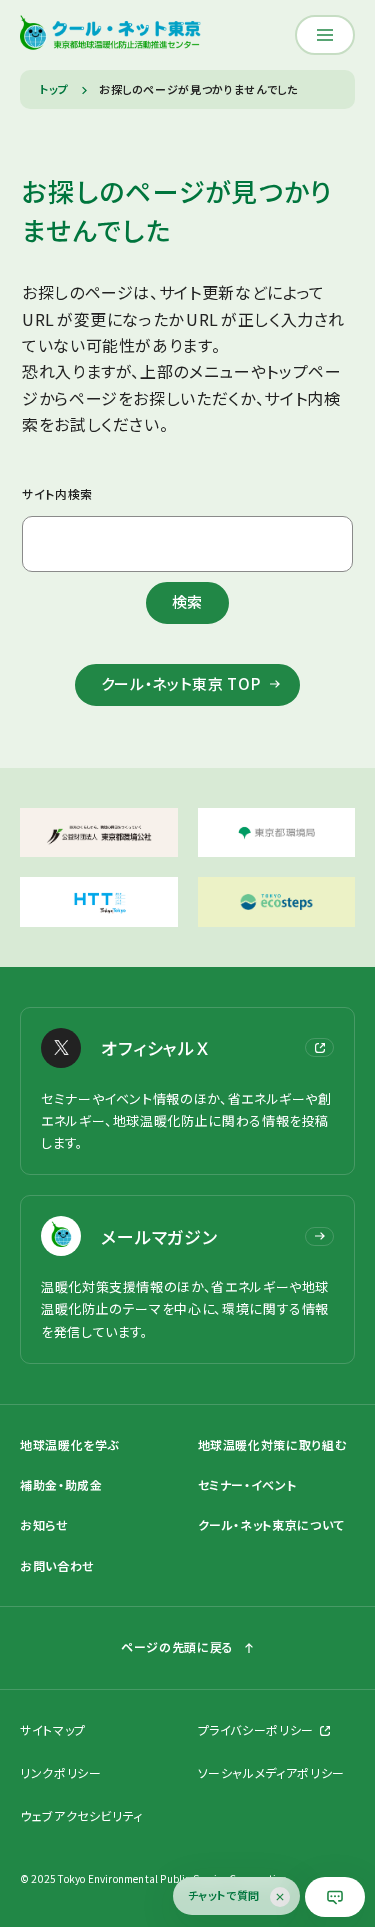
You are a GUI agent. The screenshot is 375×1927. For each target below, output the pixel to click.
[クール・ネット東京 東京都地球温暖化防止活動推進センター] (110, 35)
